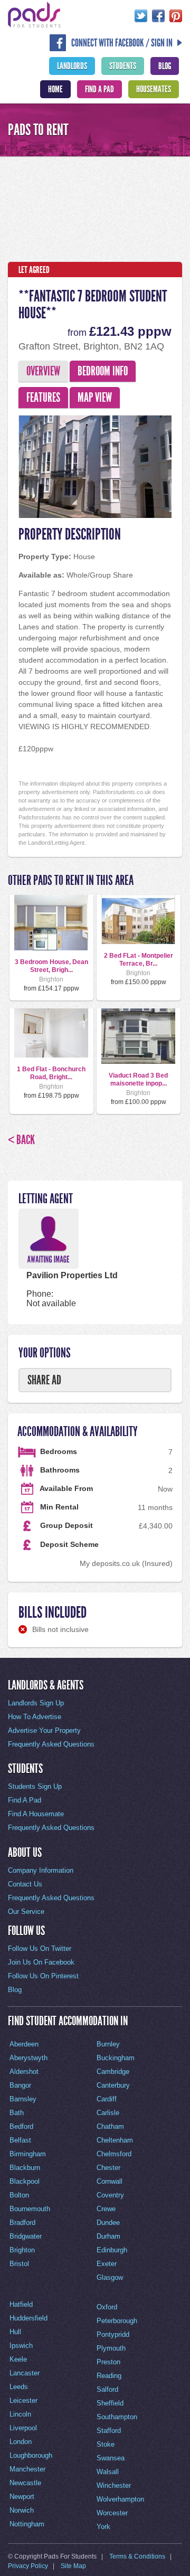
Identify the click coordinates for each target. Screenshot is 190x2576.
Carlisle (108, 2113)
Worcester (112, 2513)
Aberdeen (24, 2044)
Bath (17, 2113)
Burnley (108, 2044)
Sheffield (110, 2403)
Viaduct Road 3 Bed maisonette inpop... (138, 1079)
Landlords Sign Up (36, 1703)
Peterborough (117, 2321)
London (21, 2442)
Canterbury (113, 2085)
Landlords (72, 66)
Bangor (20, 2085)
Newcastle (25, 2483)
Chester (108, 2168)
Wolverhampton (120, 2499)
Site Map (73, 2566)
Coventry (110, 2195)
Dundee (108, 2223)
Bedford (21, 2126)
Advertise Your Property (44, 1730)
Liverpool (23, 2428)
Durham (108, 2236)
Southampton (117, 2417)
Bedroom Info (103, 371)
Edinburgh (112, 2250)
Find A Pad (99, 89)
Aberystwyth (28, 2058)
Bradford (22, 2223)
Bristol (19, 2264)
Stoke (106, 2444)
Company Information (41, 1870)
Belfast (20, 2140)
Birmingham (28, 2154)
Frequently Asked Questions (51, 1744)
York (103, 2527)
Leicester (23, 2400)
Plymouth (111, 2348)
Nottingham (27, 2524)
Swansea (111, 2458)
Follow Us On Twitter (40, 1948)
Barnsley (23, 2099)
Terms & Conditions (137, 2556)
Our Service (26, 1912)
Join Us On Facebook (41, 1962)
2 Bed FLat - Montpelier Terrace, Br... (139, 959)
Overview (43, 371)
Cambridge (113, 2072)
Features (43, 398)
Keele (18, 2359)
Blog (165, 66)
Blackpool (25, 2181)
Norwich (22, 2510)
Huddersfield (28, 2318)
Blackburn (25, 2168)
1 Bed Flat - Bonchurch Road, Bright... (51, 1073)
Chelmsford (114, 2154)
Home (55, 89)
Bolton (19, 2195)
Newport (22, 2497)
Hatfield (21, 2304)
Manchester (27, 2469)
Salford (107, 2389)
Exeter (107, 2264)
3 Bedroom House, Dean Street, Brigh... (51, 966)
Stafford (109, 2431)
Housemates (154, 89)
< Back (21, 1140)
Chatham (110, 2126)
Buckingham (116, 2058)
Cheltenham (115, 2140)
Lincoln (20, 2414)
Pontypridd (113, 2334)
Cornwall (110, 2181)
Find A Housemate (36, 1814)
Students (123, 66)
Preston (108, 2362)
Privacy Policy (28, 2566)
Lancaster (25, 2373)
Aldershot (24, 2072)
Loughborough (31, 2455)
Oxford (107, 2307)
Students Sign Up (35, 1786)
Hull (15, 2332)
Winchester (114, 2485)
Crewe (106, 2209)
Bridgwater (26, 2236)
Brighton (22, 2250)
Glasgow (110, 2277)
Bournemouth (30, 2209)
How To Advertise (35, 1717)
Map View (95, 398)
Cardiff (107, 2099)
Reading (109, 2376)
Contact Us (25, 1884)
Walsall (108, 2472)
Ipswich (21, 2346)
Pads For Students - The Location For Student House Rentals (34, 15)
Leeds (19, 2387)
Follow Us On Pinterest (43, 1976)
